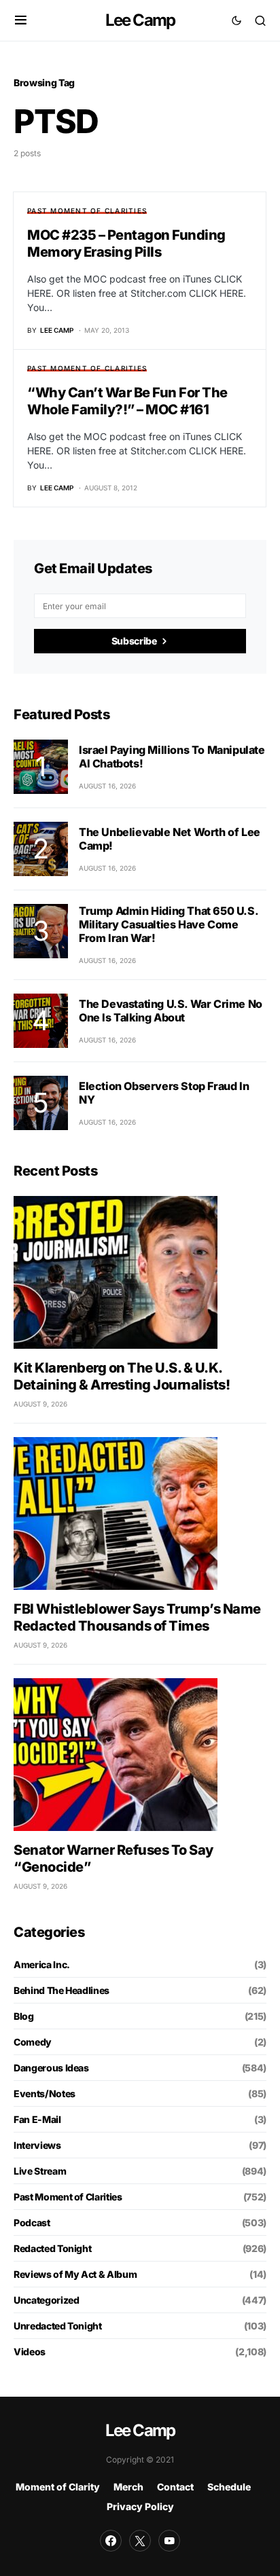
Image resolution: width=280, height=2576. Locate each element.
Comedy (33, 2042)
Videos (30, 2352)
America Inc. (42, 1964)
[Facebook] (111, 2541)
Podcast (32, 2223)
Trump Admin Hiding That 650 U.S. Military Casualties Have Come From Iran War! (168, 924)
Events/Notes (45, 2093)
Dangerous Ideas (51, 2068)
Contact (175, 2487)
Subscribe (134, 641)
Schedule (229, 2487)
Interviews (37, 2145)
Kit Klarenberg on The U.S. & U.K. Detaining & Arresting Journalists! (122, 1376)
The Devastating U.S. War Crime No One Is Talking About (171, 1011)
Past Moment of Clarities (87, 211)
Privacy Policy (140, 2506)
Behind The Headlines (62, 1990)
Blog (24, 2016)
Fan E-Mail (37, 2119)
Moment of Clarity (58, 2487)
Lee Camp (140, 20)
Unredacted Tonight (58, 2326)
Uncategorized (46, 2300)
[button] (21, 20)
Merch (128, 2487)
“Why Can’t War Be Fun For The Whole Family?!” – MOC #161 (127, 401)
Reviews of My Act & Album (75, 2274)
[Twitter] (140, 2541)
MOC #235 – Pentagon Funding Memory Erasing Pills (126, 243)
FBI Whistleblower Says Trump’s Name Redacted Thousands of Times (137, 1617)
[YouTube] (169, 2541)
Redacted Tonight (52, 2248)
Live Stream (40, 2171)
